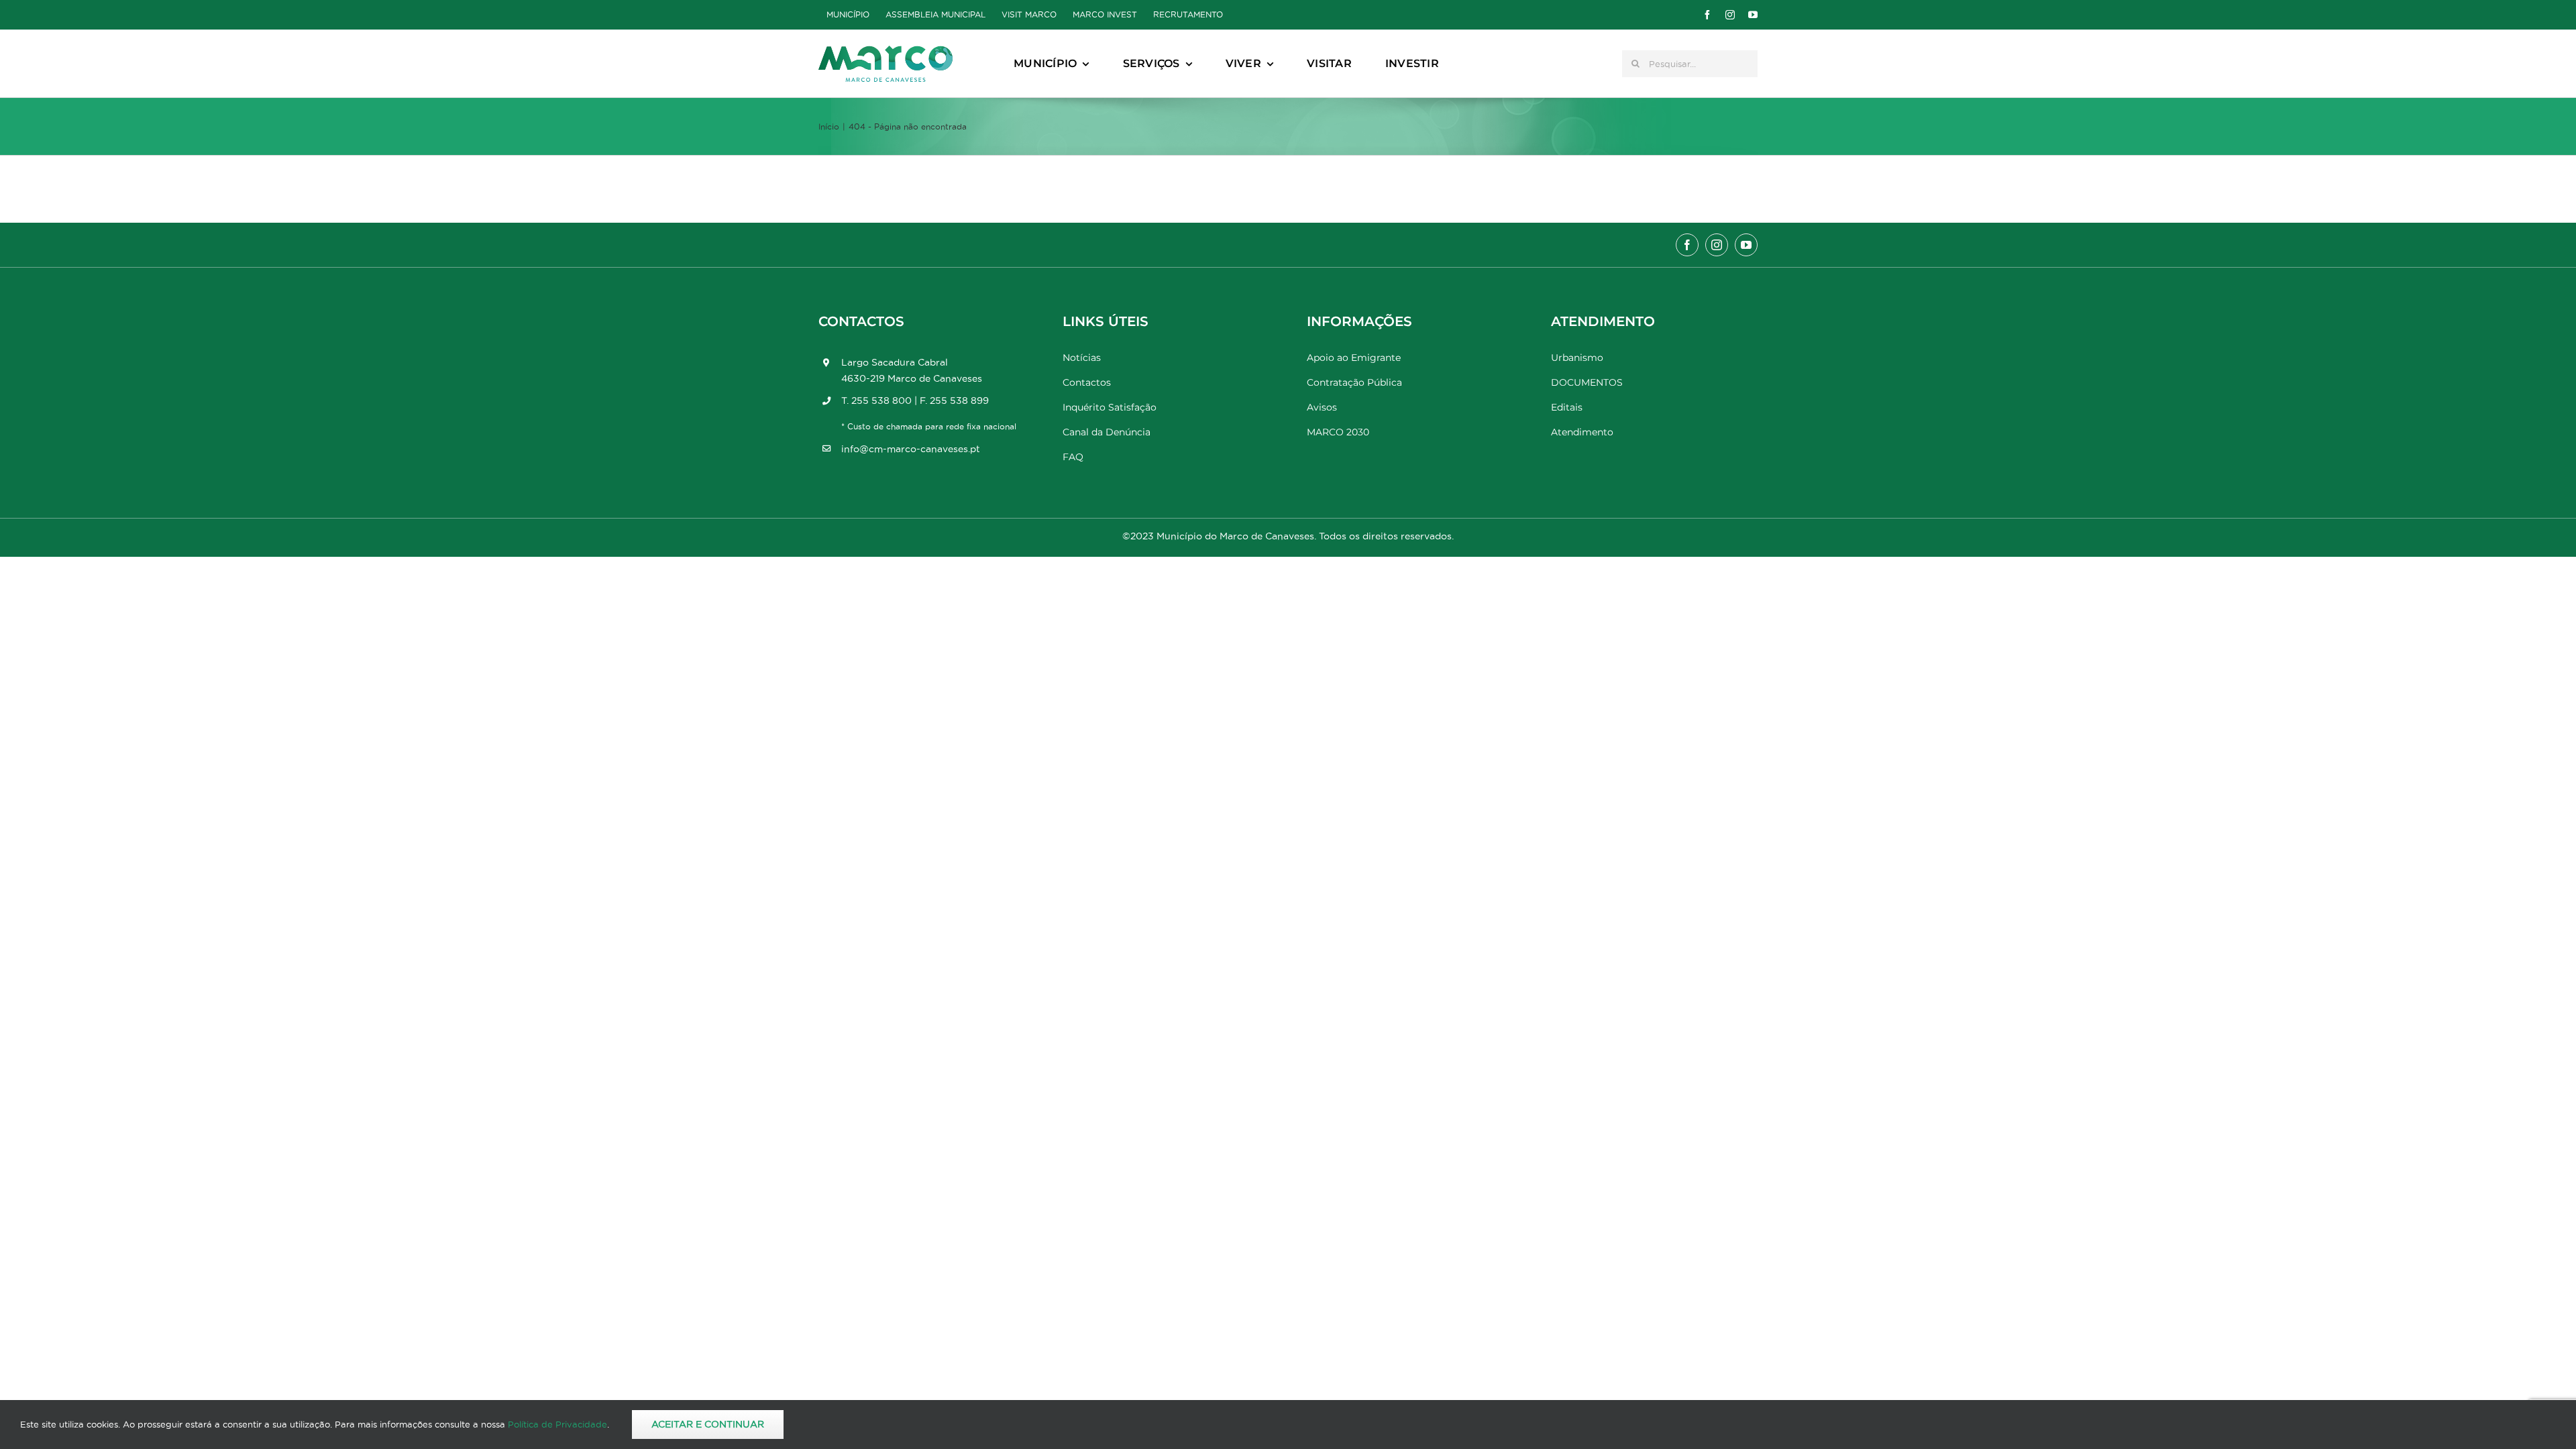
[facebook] (1707, 15)
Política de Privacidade (557, 1424)
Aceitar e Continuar (708, 1424)
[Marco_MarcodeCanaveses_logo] (885, 51)
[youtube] (1753, 15)
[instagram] (1730, 15)
